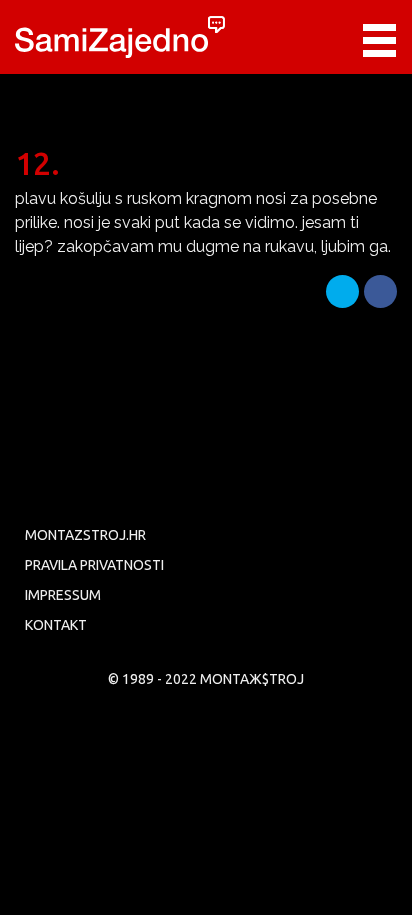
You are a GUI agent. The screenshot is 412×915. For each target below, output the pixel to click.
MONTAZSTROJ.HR (85, 535)
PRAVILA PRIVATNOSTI (94, 565)
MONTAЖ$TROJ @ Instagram (228, 484)
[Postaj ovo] (380, 291)
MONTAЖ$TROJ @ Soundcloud (274, 484)
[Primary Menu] (379, 40)
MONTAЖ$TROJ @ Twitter (89, 484)
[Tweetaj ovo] (342, 291)
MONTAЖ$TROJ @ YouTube (181, 484)
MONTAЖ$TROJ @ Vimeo (135, 484)
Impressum (63, 595)
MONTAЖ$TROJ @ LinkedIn (320, 484)
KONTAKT (56, 625)
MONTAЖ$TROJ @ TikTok (366, 484)
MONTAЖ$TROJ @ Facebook (43, 484)
